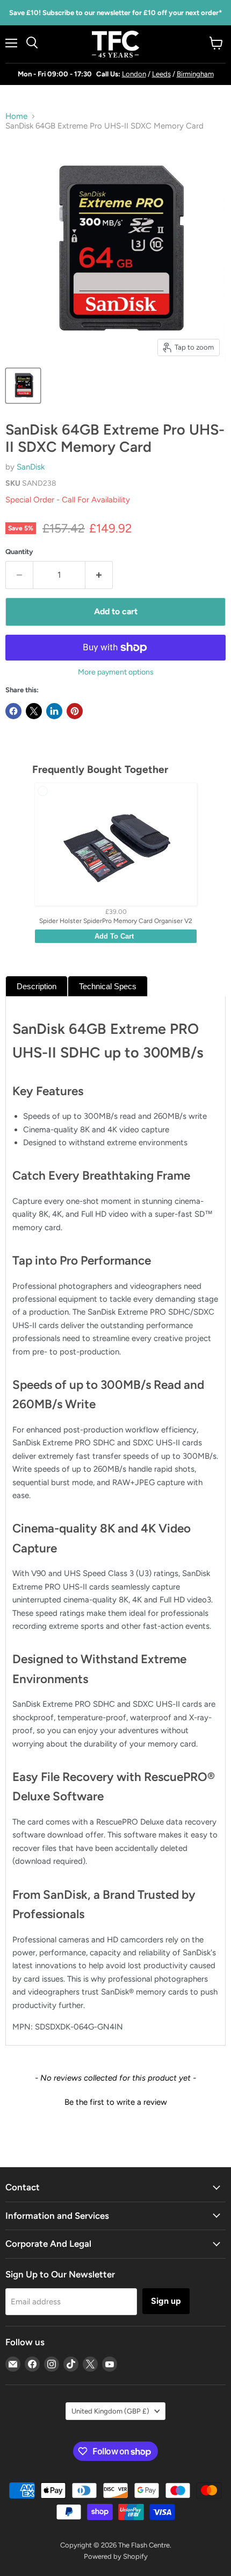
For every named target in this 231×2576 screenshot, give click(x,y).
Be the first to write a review (116, 2102)
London (134, 74)
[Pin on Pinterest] (75, 711)
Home (16, 116)
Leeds (161, 74)
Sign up (166, 2301)
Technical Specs (108, 986)
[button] (115, 2101)
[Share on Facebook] (13, 711)
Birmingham (195, 74)
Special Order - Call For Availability (68, 500)
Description (37, 986)
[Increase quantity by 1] (99, 575)
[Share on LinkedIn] (54, 711)
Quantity (19, 552)
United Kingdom (110, 2411)
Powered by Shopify (116, 2556)
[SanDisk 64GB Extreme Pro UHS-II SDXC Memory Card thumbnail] (23, 386)
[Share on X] (34, 711)
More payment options (116, 672)
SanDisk (31, 467)
